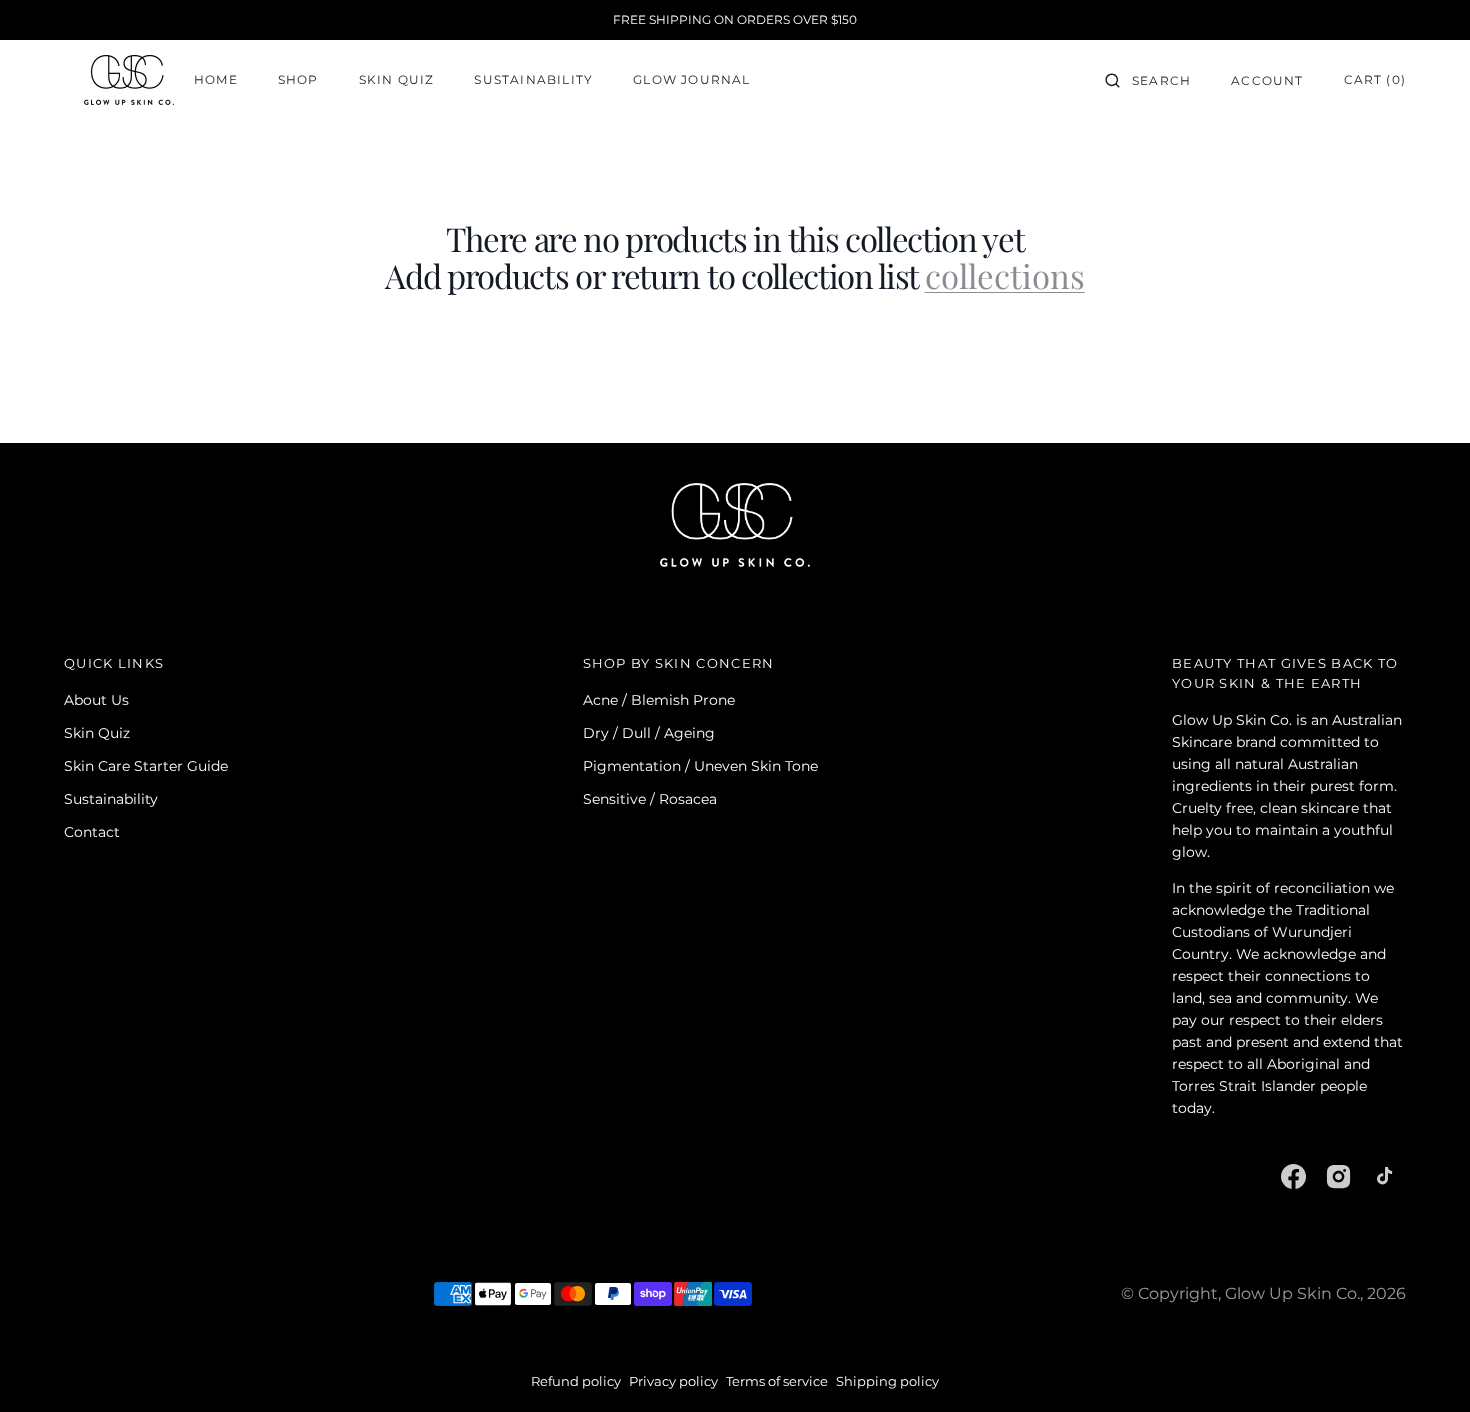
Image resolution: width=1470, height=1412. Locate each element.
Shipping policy (887, 1381)
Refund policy (576, 1381)
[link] (735, 528)
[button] (1148, 80)
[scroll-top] (1424, 1366)
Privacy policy (673, 1381)
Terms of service (777, 1381)
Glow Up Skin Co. (1292, 1293)
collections (1005, 275)
